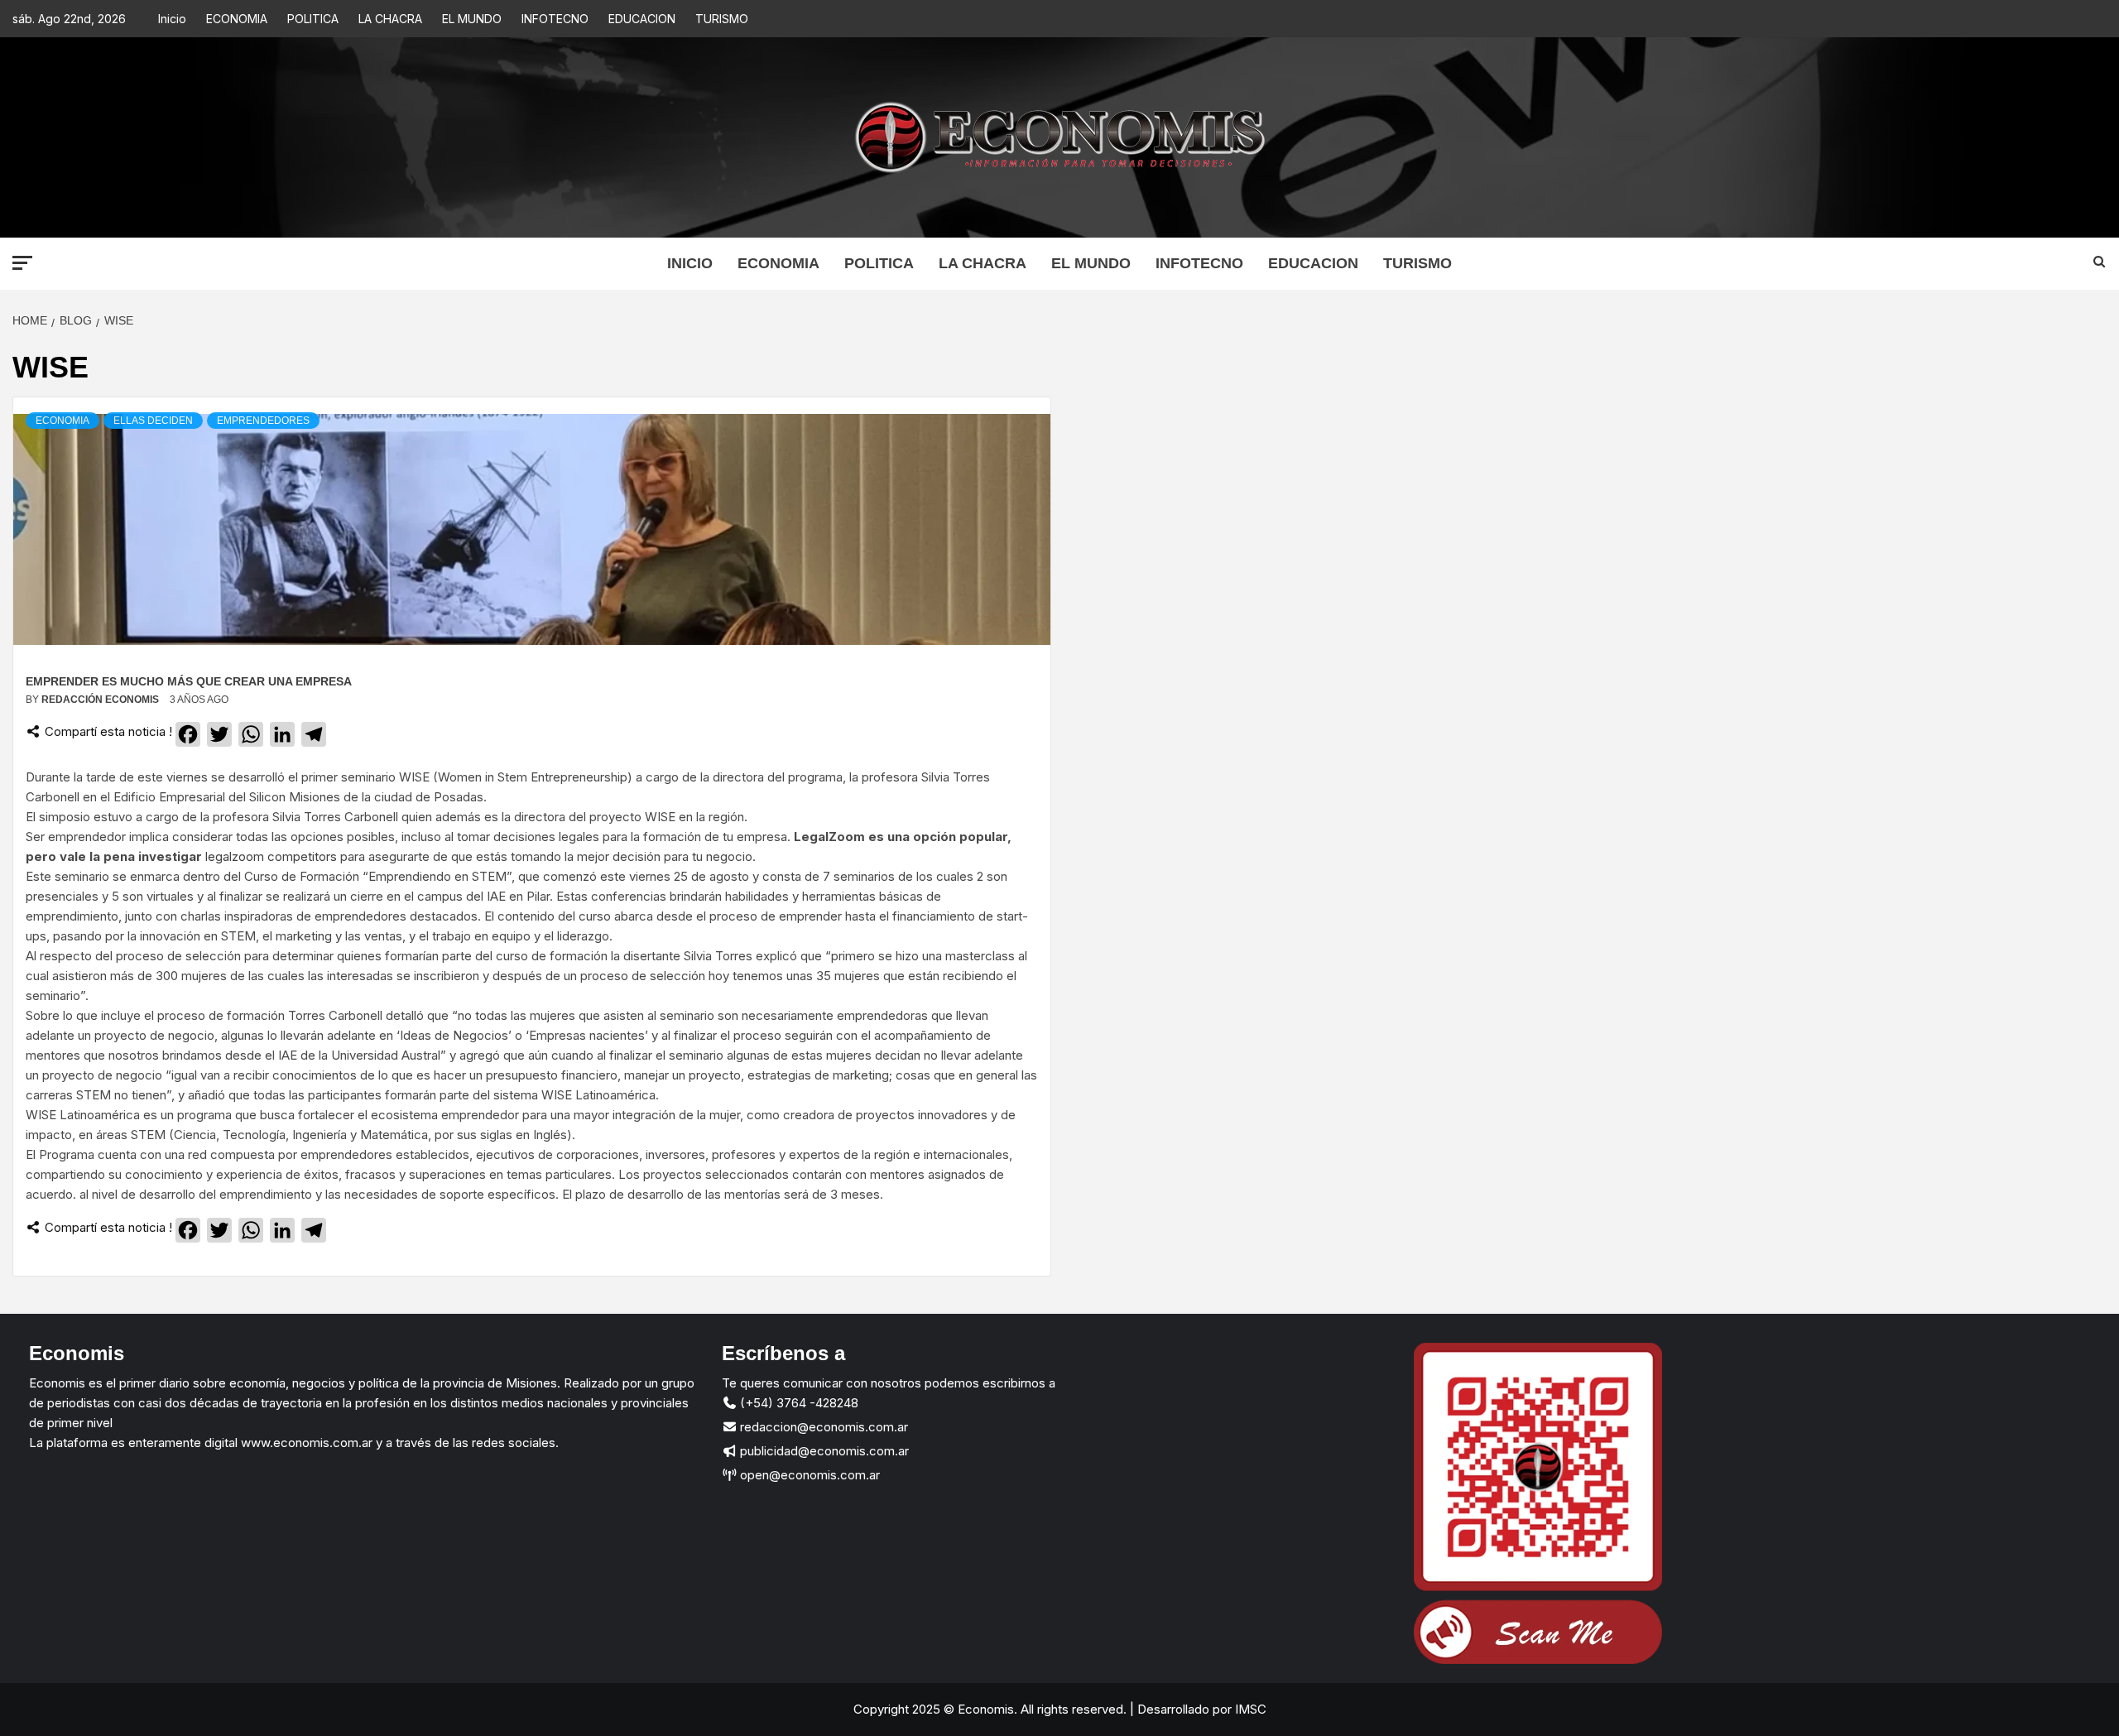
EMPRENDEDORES (263, 421)
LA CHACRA (390, 19)
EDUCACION (642, 19)
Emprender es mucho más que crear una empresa (189, 681)
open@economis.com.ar (808, 1475)
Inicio (172, 19)
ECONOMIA (237, 19)
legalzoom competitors (271, 856)
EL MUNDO (472, 19)
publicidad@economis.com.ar (823, 1451)
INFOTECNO (555, 19)
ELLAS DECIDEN (153, 421)
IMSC (1249, 1709)
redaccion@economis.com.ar (822, 1427)
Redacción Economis (101, 700)
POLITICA (313, 19)
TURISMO (722, 19)
